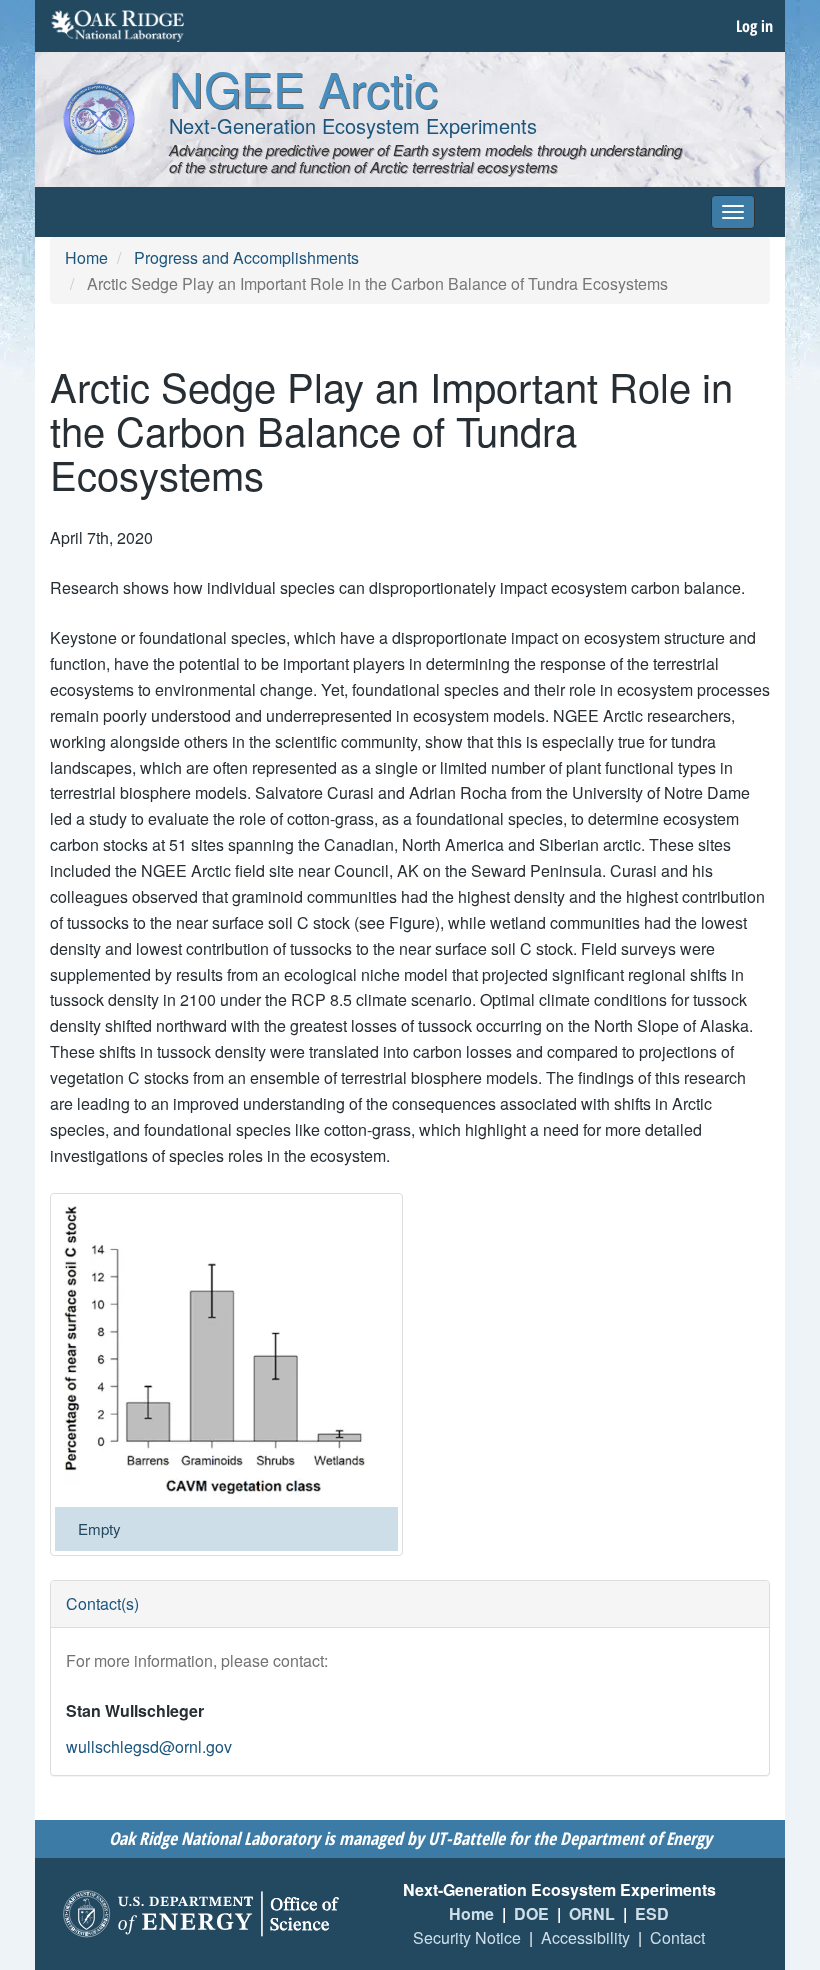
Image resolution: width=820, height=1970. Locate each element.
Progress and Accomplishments (246, 257)
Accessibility (585, 1937)
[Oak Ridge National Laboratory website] (117, 26)
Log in (754, 26)
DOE (531, 1913)
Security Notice (467, 1937)
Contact (677, 1937)
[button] (226, 1352)
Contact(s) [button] (102, 1603)
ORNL (592, 1913)
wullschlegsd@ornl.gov (149, 1746)
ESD (652, 1913)
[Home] (99, 119)
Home (86, 257)
